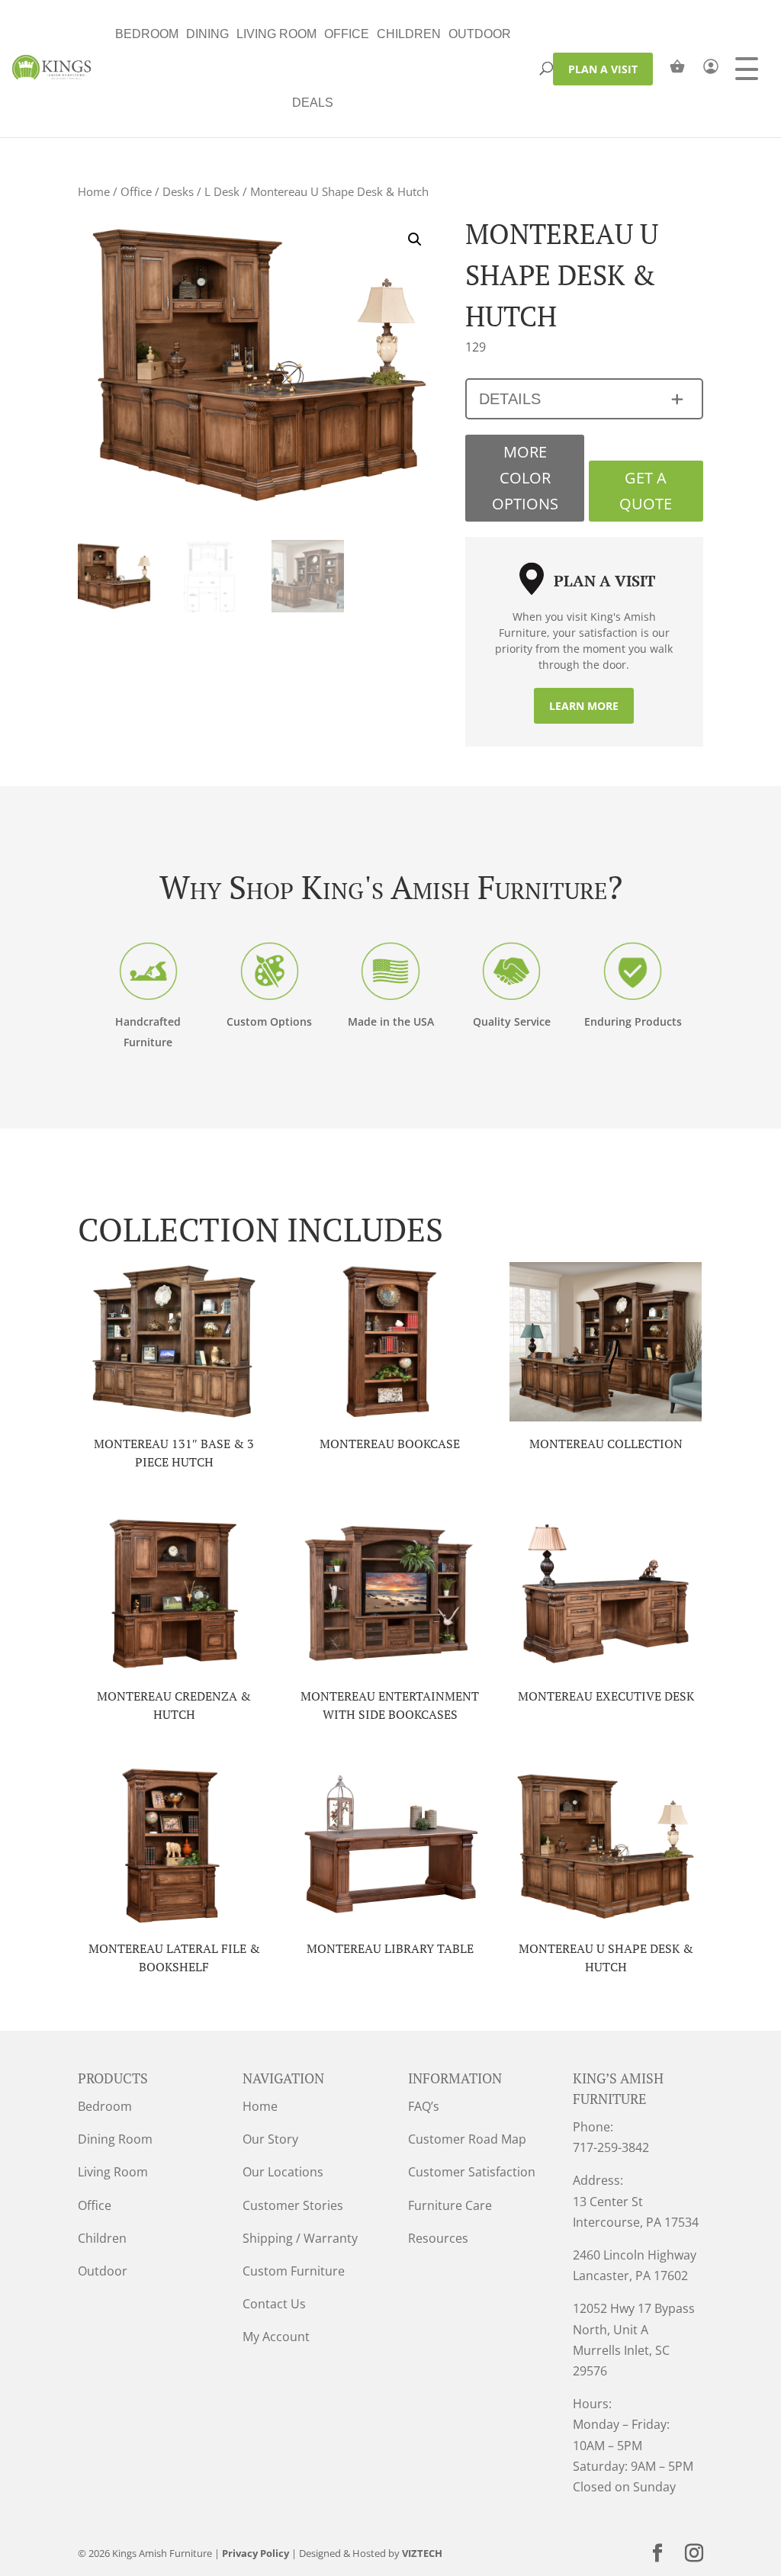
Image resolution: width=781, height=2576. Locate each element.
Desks (178, 191)
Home (94, 191)
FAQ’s (424, 2106)
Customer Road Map (467, 2139)
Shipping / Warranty (300, 2238)
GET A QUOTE (646, 491)
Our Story (270, 2139)
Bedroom (147, 34)
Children (409, 34)
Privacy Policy (256, 2553)
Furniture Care (450, 2205)
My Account (276, 2337)
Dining (207, 34)
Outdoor (480, 34)
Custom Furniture (294, 2271)
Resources (438, 2238)
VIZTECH (422, 2553)
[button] (415, 239)
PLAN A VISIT (603, 69)
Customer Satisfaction (472, 2172)
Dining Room (115, 2139)
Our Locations (283, 2172)
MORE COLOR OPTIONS (525, 478)
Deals (313, 103)
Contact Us (274, 2304)
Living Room (276, 34)
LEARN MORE (584, 706)
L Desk (222, 191)
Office (347, 34)
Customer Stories (293, 2205)
